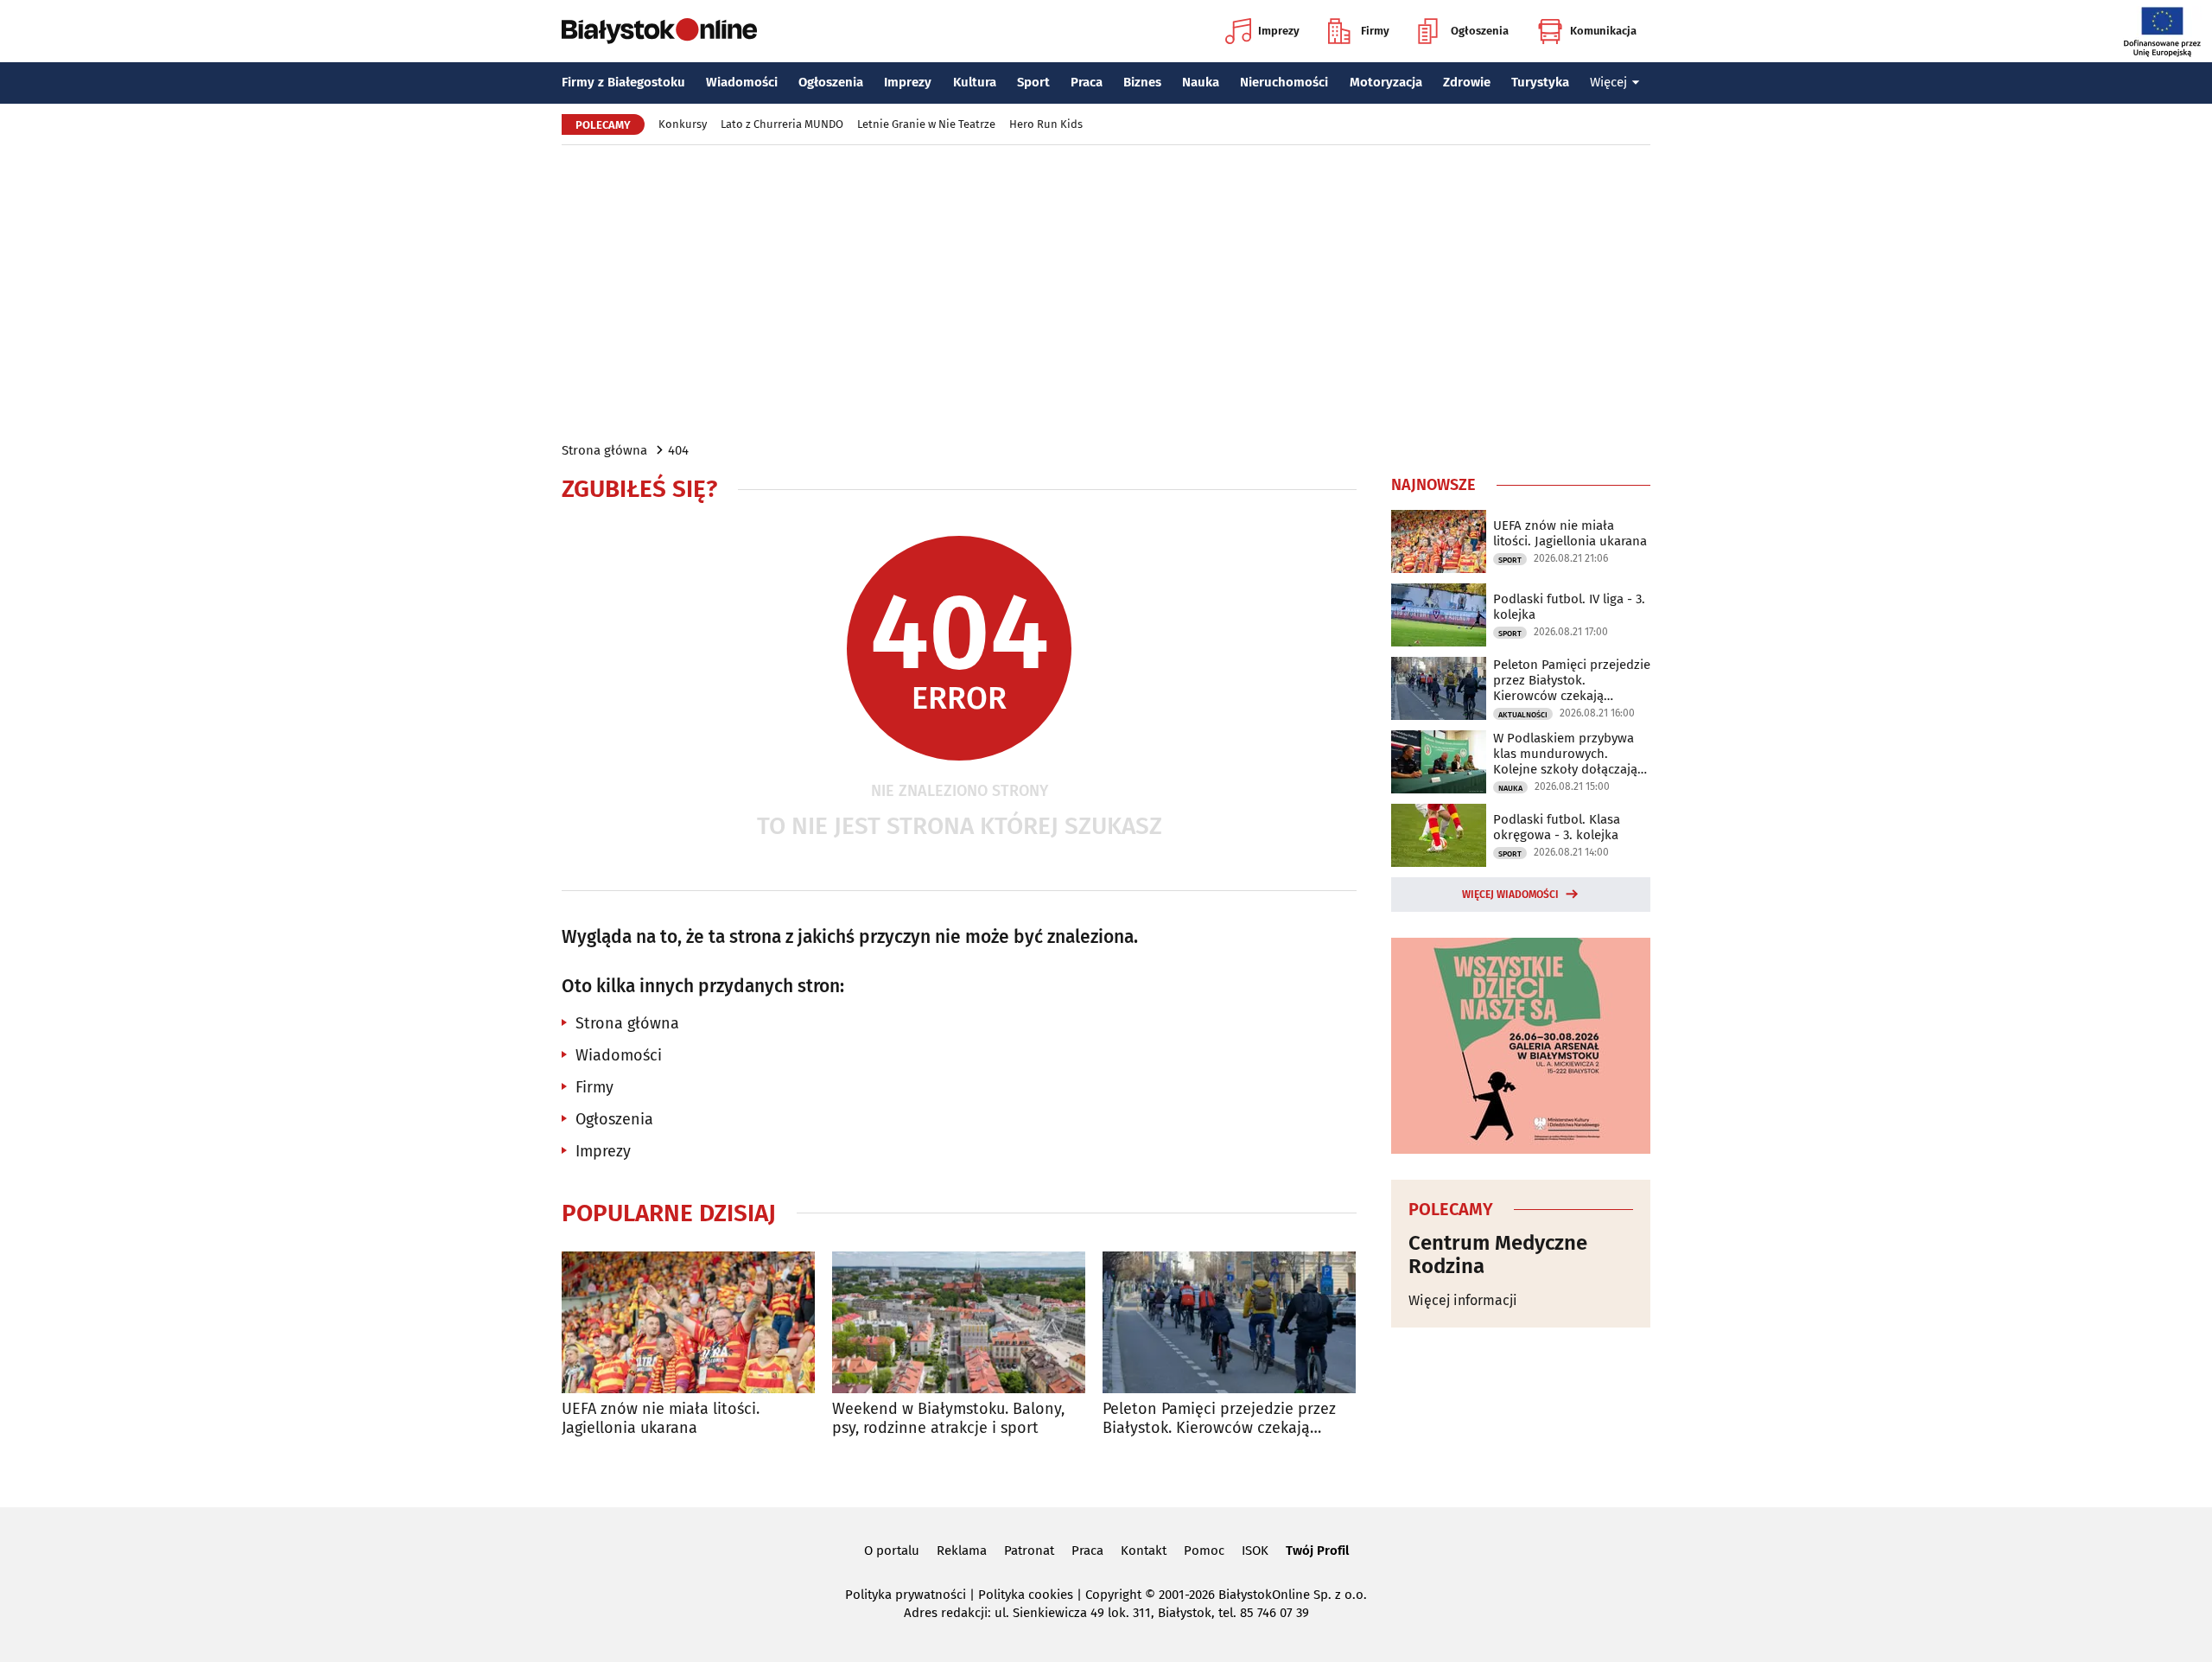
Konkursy (683, 124)
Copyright (1113, 1595)
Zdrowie (1467, 82)
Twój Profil (1317, 1551)
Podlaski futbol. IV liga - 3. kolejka (1569, 607)
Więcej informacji (1463, 1300)
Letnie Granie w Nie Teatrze (926, 124)
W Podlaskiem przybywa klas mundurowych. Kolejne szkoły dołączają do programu (1565, 754)
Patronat (1029, 1551)
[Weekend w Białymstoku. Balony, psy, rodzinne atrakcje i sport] (959, 1323)
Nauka (1201, 82)
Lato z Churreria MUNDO (782, 124)
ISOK (1255, 1551)
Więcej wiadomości (1510, 895)
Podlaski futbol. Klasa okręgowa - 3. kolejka (1557, 827)
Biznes (1142, 82)
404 (678, 450)
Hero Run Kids (1046, 124)
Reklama (962, 1551)
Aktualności (1523, 715)
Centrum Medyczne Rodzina (1498, 1254)
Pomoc (1204, 1551)
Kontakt (1144, 1551)
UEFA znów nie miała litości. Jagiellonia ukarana (661, 1419)
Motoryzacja (1386, 82)
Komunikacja (1603, 31)
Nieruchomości (1284, 82)
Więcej (1608, 82)
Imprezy (1279, 31)
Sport (1033, 82)
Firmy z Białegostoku (623, 82)
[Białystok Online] (659, 31)
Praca (1087, 82)
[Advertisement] (1106, 292)
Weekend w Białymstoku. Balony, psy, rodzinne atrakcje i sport (948, 1419)
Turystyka (1540, 82)
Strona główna (604, 450)
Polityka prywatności (906, 1595)
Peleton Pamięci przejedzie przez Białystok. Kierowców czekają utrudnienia (1219, 1419)
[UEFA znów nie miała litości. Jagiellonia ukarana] (688, 1323)
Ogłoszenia (1480, 31)
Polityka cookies (1026, 1595)
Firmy (1375, 31)
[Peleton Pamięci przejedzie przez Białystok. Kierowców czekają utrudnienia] (1229, 1323)
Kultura (975, 82)
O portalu (892, 1551)
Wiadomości (742, 82)
